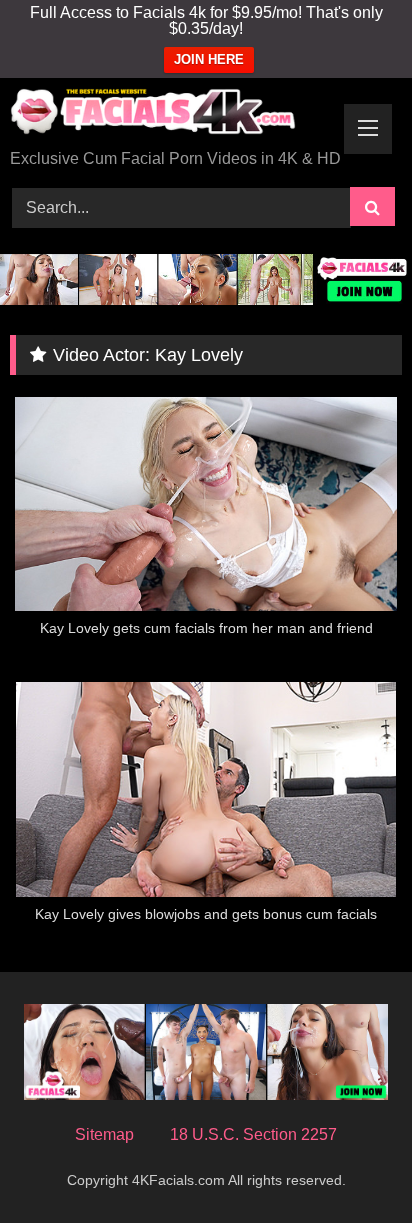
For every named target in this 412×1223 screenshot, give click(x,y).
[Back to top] (350, 1163)
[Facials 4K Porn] (169, 115)
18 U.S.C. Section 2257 (253, 1134)
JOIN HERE (209, 59)
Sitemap (104, 1134)
